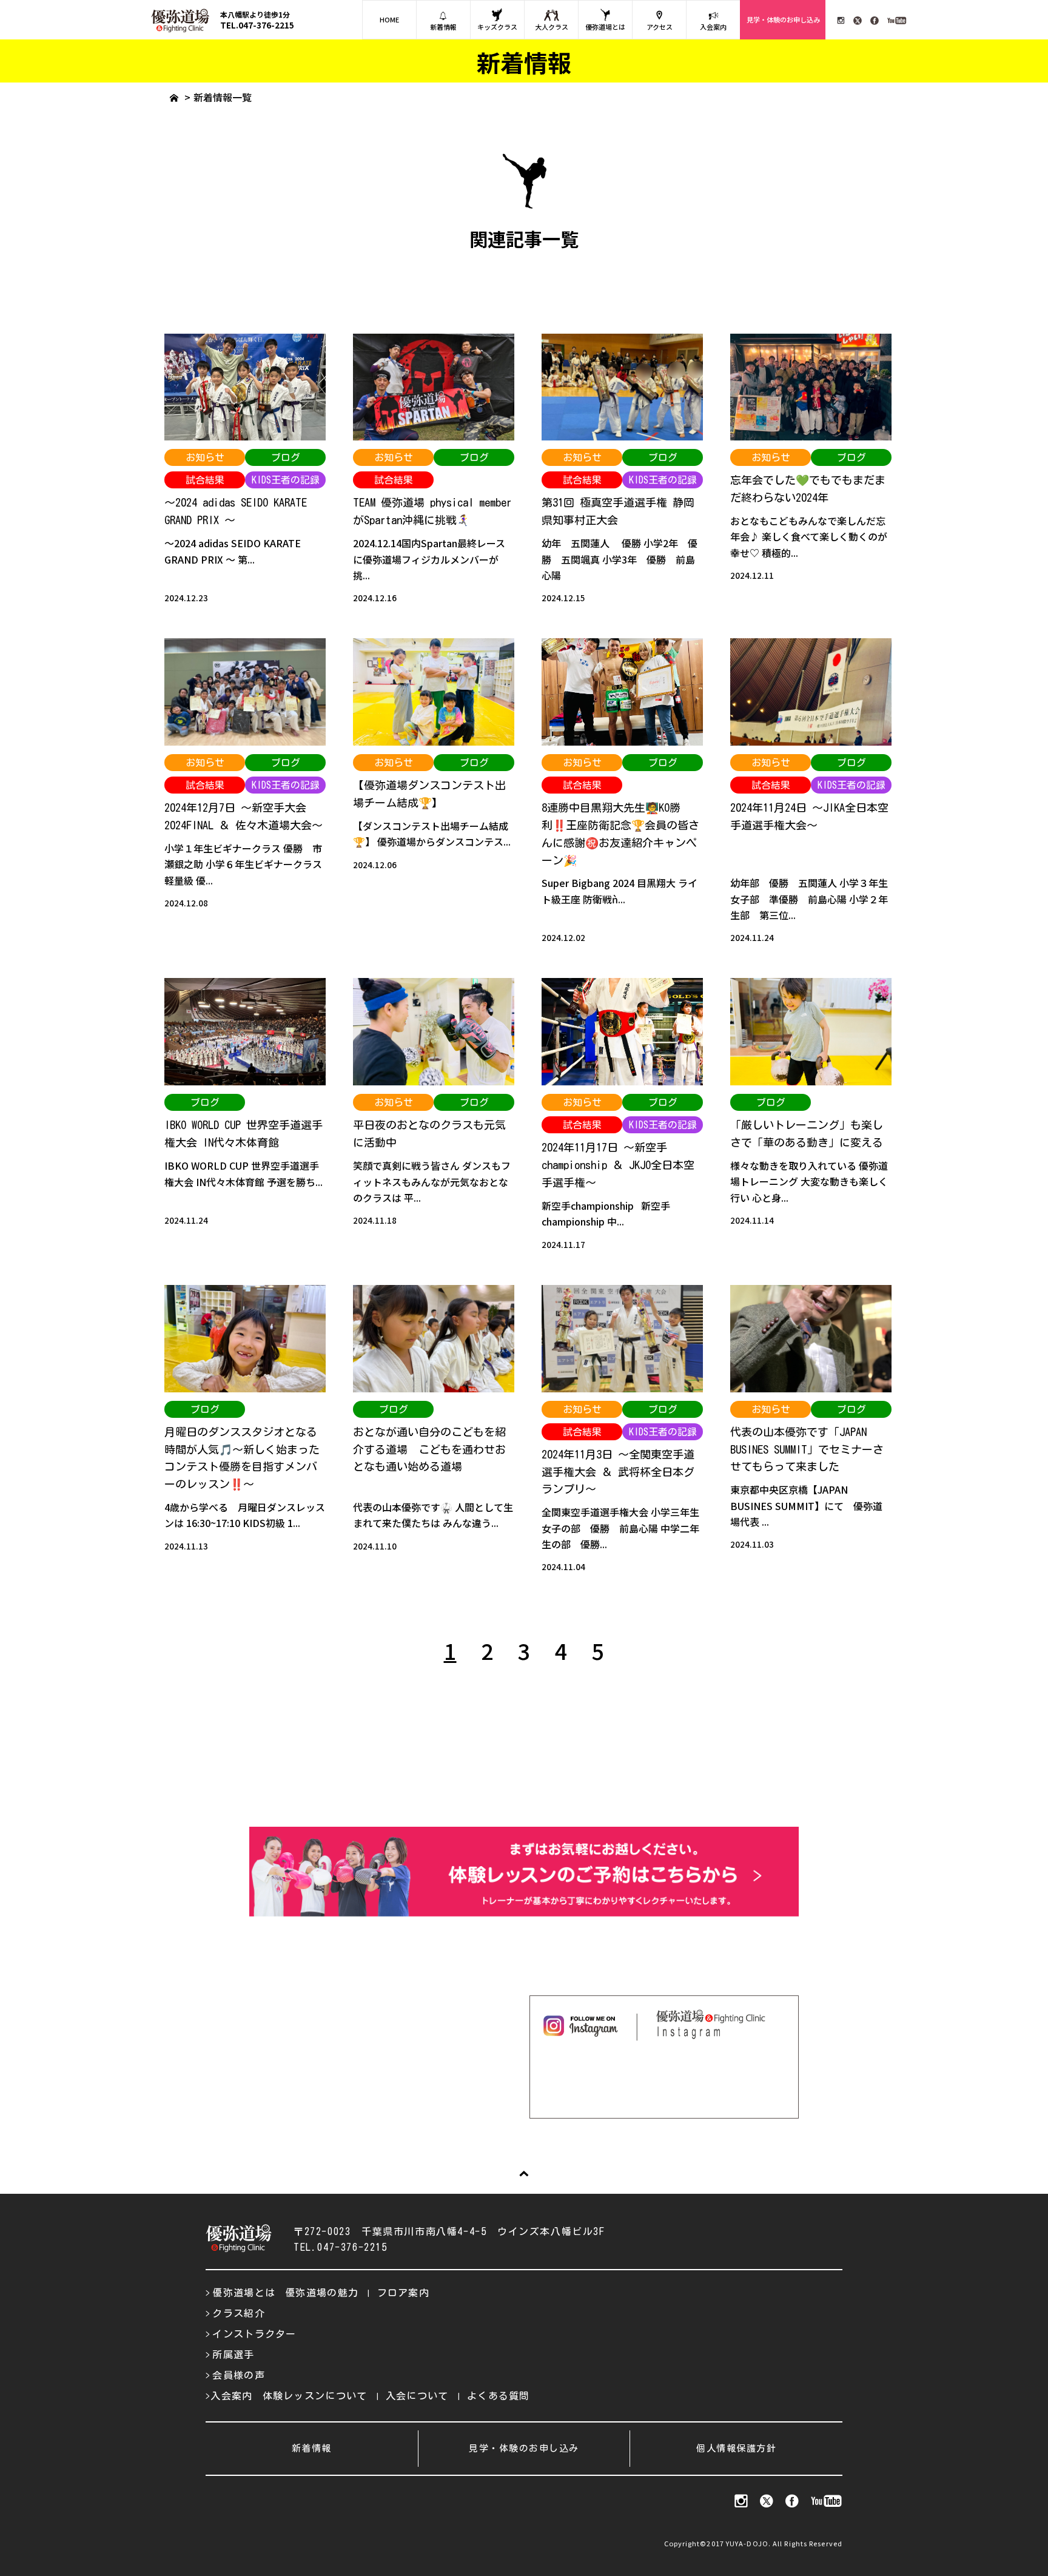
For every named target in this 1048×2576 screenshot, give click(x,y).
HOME (389, 19)
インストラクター (254, 2334)
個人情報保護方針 (736, 2448)
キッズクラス (497, 27)
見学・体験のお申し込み (783, 19)
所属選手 (233, 2355)
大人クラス (552, 27)
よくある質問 (499, 2396)
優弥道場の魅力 (322, 2293)
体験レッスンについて (315, 2396)
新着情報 (443, 27)
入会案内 (713, 27)
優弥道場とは (605, 27)
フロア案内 (404, 2293)
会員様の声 (239, 2375)
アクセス (660, 27)
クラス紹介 (239, 2313)
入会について (417, 2396)
